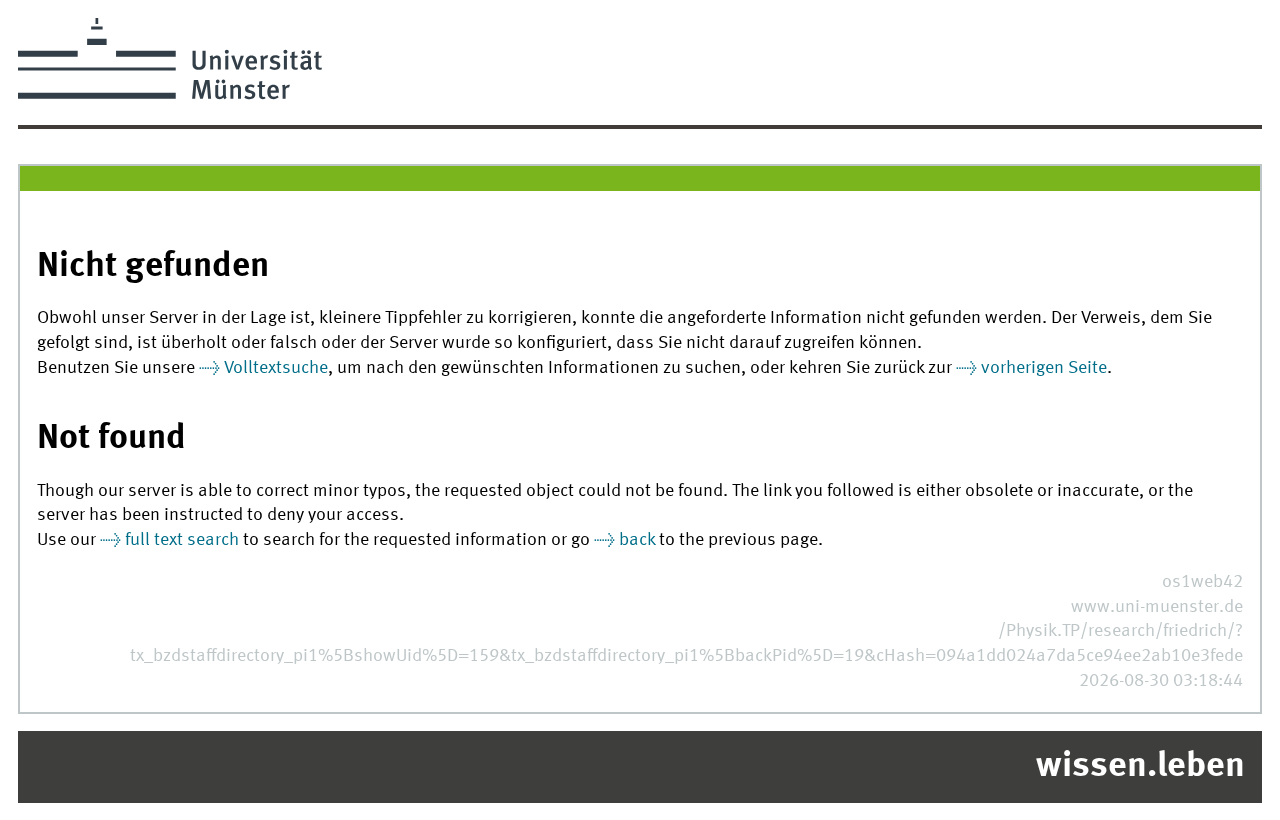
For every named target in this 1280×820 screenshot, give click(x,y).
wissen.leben (1140, 767)
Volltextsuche (276, 368)
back (637, 540)
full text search (182, 540)
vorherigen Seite (1044, 368)
